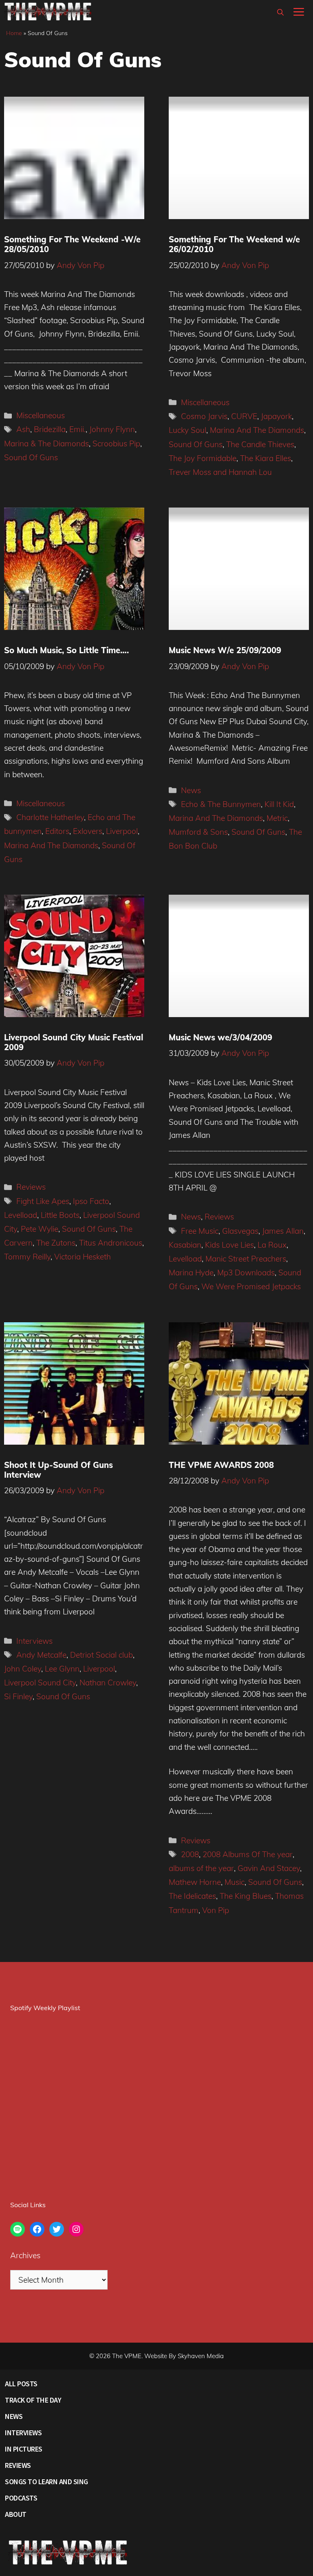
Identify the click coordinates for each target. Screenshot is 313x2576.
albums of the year (201, 1868)
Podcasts (21, 2498)
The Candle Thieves (260, 444)
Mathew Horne (195, 1882)
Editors (57, 831)
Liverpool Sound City (40, 1683)
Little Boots (60, 1215)
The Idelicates (192, 1896)
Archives (25, 2255)
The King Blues (246, 1896)
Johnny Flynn (112, 429)
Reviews (31, 1187)
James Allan (283, 1231)
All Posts (21, 2384)
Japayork (276, 416)
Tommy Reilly (27, 1257)
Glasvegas (240, 1231)
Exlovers (88, 831)
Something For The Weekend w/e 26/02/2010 (234, 244)
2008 (190, 1854)
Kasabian (185, 1245)
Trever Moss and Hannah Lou (220, 472)
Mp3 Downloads (246, 1272)
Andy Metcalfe (41, 1655)
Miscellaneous (41, 415)
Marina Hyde (191, 1272)
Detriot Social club (101, 1655)
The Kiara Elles (266, 458)
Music (235, 1882)
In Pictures (24, 2449)
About (16, 2514)
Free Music (200, 1231)
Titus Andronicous (111, 1243)
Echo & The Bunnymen (221, 804)
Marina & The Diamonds (46, 443)
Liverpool (122, 831)
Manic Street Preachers (246, 1259)
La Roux (272, 1245)
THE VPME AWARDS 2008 (221, 1465)
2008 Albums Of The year (248, 1854)
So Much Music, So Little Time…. (66, 650)
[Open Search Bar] (280, 12)
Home (14, 33)
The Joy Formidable (203, 458)
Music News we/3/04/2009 (220, 1037)
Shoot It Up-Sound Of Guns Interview (58, 1470)
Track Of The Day (33, 2400)
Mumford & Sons (198, 832)
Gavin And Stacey (269, 1868)
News (191, 790)
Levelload (21, 1215)
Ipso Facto (91, 1201)
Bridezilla (50, 429)
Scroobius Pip (116, 443)
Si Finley (18, 1696)
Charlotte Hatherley (50, 817)
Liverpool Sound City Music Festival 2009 (74, 1042)
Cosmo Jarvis (204, 416)
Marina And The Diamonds (257, 430)
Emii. (77, 429)
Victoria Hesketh (83, 1257)
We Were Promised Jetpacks (251, 1286)
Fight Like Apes (43, 1201)
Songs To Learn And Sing (46, 2482)
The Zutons (56, 1243)
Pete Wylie (40, 1229)
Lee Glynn (62, 1669)
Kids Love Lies (229, 1245)
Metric (277, 818)
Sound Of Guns (31, 457)
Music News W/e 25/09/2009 (225, 650)
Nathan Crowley (108, 1683)
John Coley (23, 1669)
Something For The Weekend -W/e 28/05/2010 (72, 244)
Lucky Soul (187, 430)
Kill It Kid (279, 804)
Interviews (34, 1641)
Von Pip (216, 1910)
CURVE (244, 416)
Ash (23, 429)
